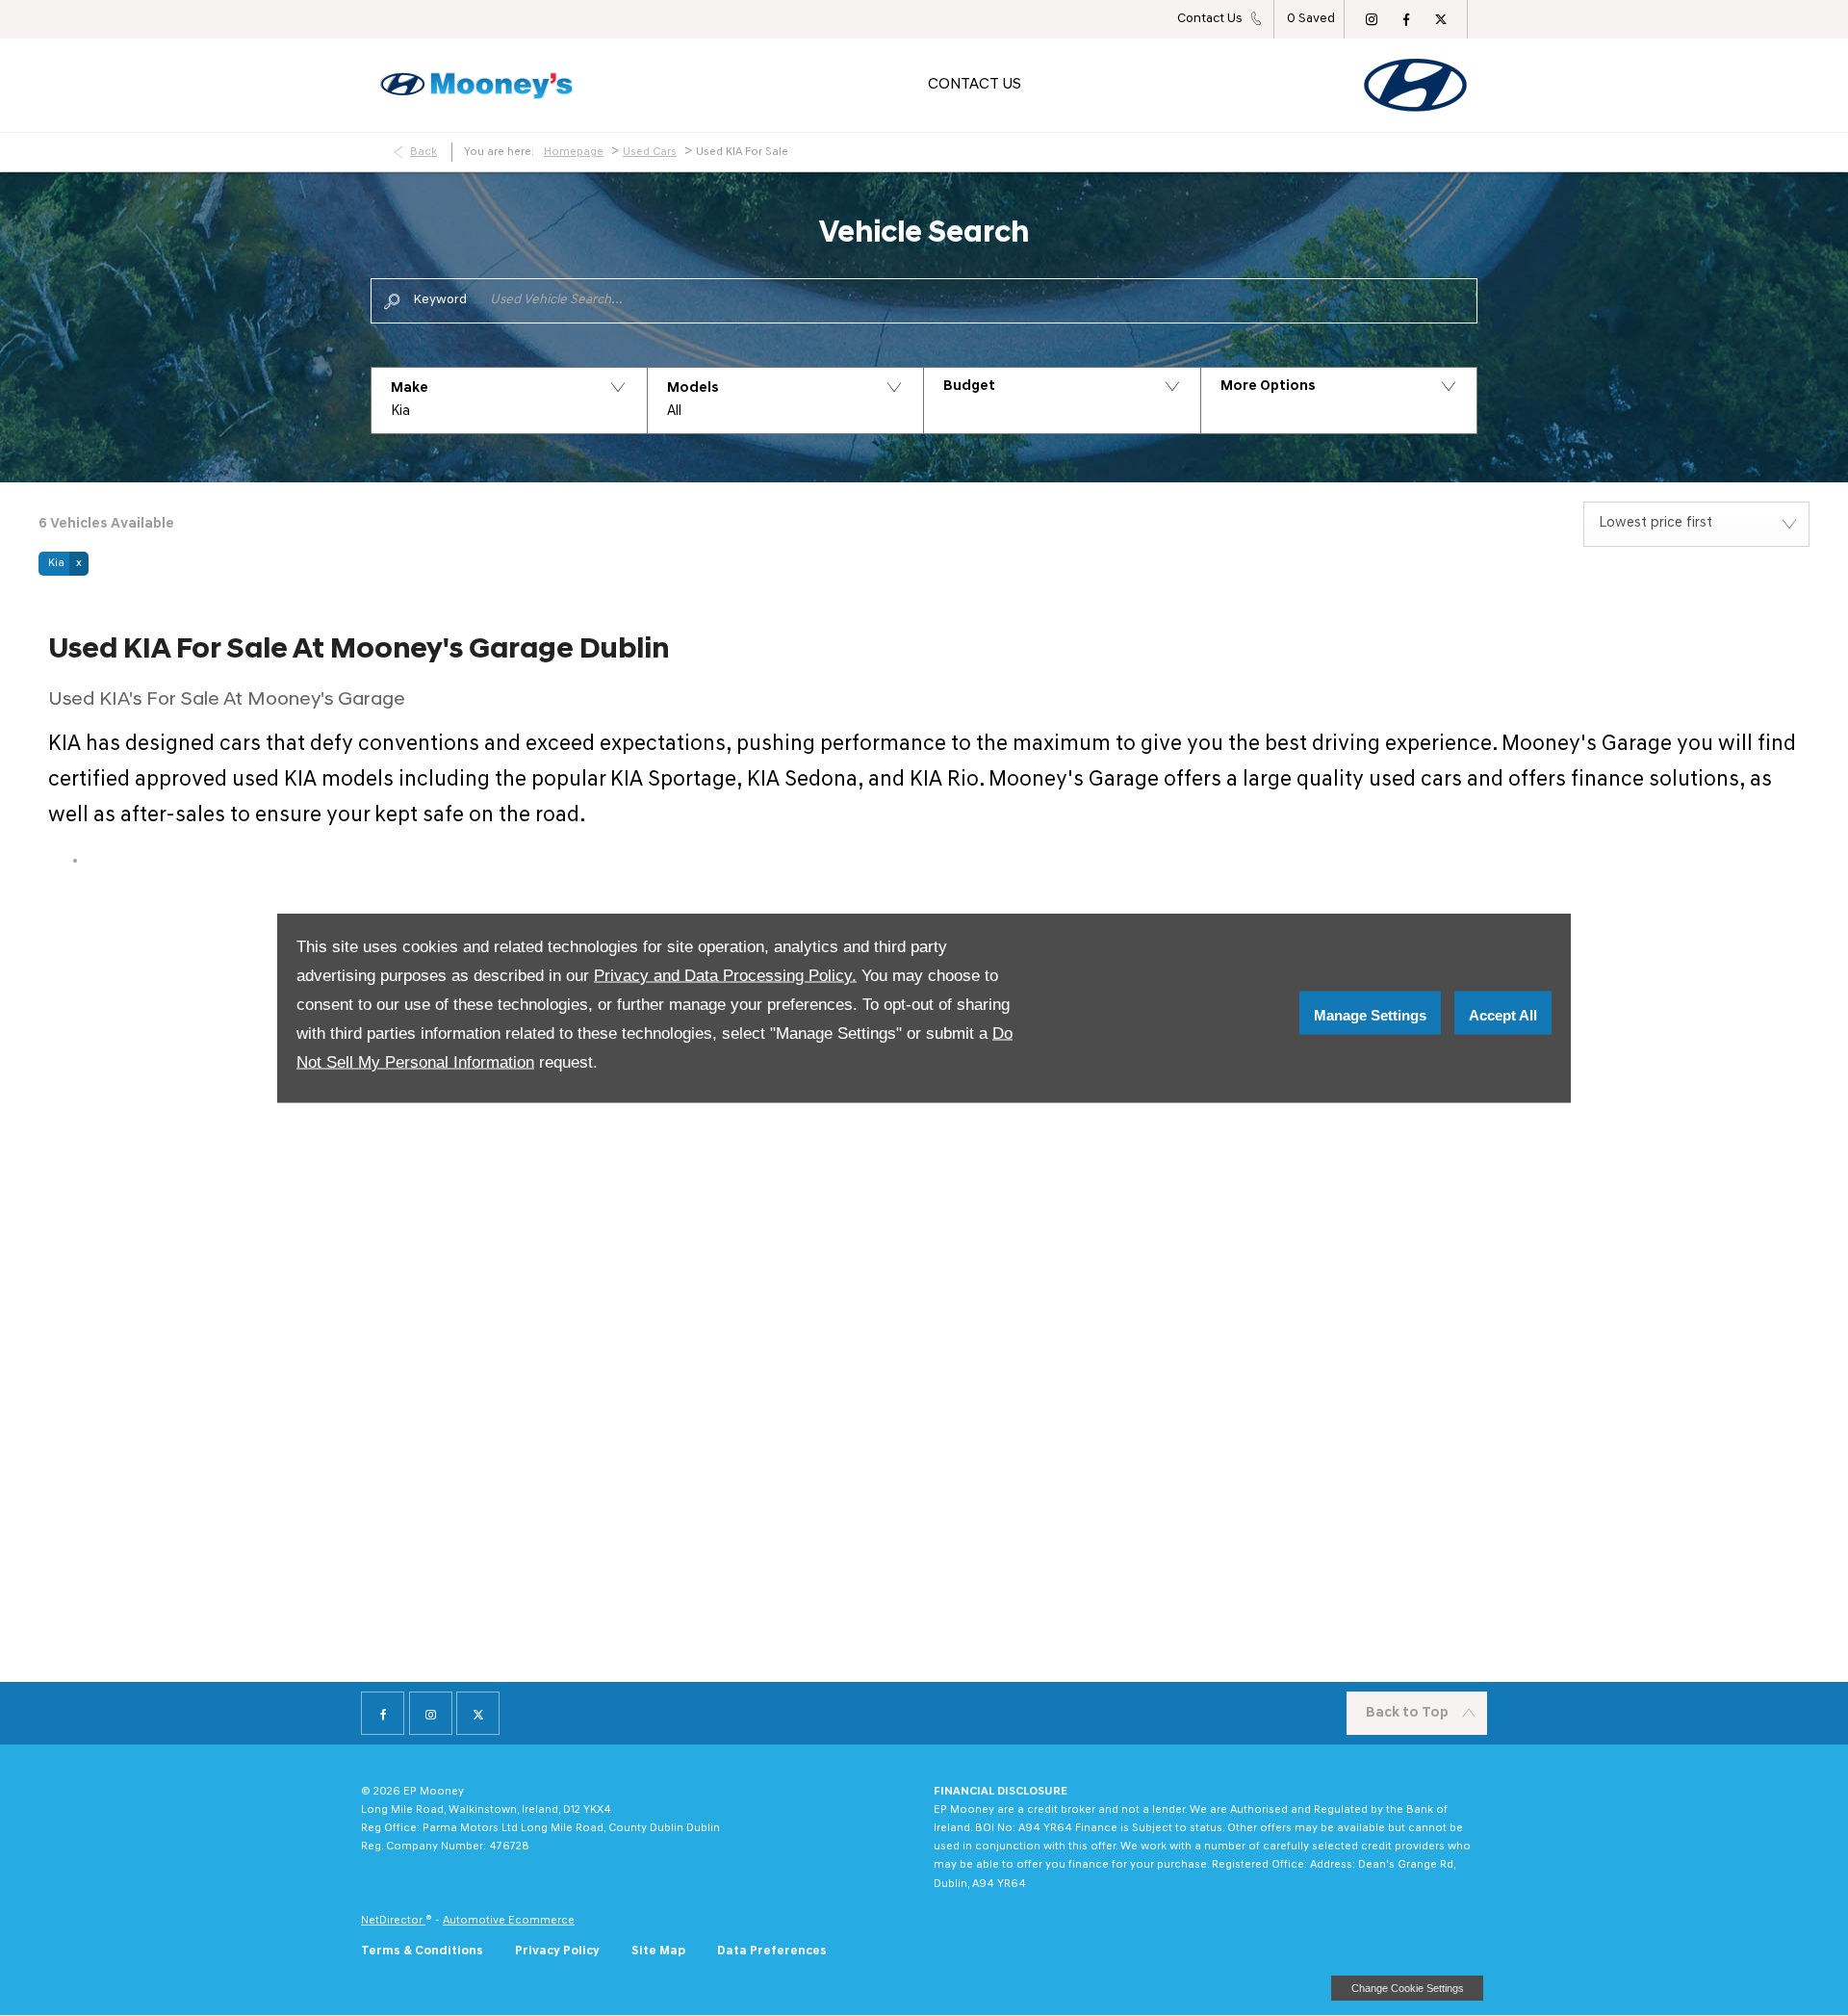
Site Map (658, 1951)
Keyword (440, 300)
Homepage (574, 152)
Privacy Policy (557, 1951)
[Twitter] (1441, 19)
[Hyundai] (1415, 85)
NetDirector (393, 1921)
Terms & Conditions (422, 1951)
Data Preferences (772, 1951)
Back (423, 152)
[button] (509, 401)
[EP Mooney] (476, 86)
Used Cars (650, 152)
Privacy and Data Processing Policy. (725, 976)
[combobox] (1696, 524)
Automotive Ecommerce (509, 1921)
